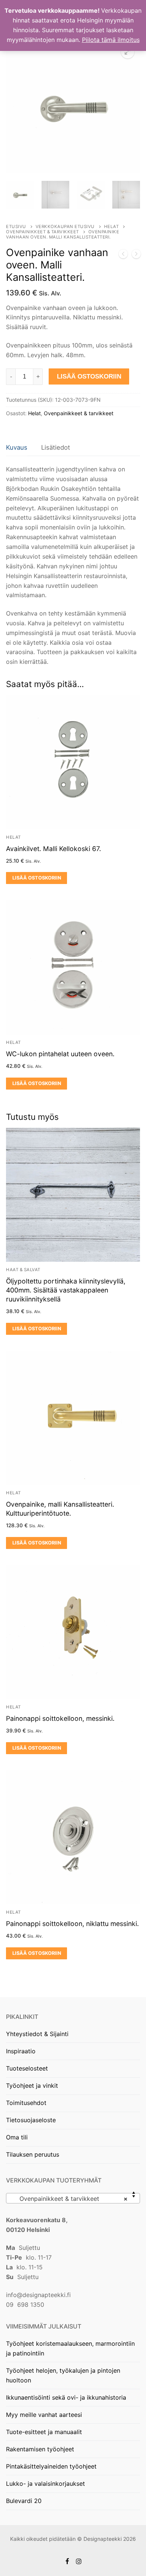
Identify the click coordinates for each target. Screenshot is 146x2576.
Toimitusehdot (26, 2103)
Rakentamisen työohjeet (40, 2449)
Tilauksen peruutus (33, 2154)
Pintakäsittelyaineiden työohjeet (51, 2466)
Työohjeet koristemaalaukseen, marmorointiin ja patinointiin (70, 2348)
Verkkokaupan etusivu (65, 227)
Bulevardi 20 (24, 2501)
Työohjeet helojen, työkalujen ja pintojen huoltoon (63, 2375)
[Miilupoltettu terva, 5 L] (136, 255)
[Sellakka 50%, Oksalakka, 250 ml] (123, 255)
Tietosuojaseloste (31, 2120)
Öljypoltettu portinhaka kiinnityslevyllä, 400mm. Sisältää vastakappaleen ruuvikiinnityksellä (66, 1290)
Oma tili (17, 2137)
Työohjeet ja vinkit (32, 2086)
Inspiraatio (21, 2051)
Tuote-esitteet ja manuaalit (44, 2432)
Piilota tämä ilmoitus (111, 40)
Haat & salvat (23, 1270)
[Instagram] (79, 2561)
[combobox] (73, 2198)
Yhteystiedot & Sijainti (37, 2034)
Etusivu (16, 227)
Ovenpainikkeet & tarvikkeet (42, 232)
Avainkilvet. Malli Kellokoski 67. (54, 849)
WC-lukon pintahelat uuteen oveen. (60, 1054)
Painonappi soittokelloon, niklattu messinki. (72, 1924)
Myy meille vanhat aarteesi (44, 2415)
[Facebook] (67, 2561)
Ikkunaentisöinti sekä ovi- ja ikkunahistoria (66, 2397)
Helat (112, 227)
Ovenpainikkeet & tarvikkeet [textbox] (71, 2199)
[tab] (17, 448)
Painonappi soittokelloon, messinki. (60, 1718)
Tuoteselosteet (27, 2068)
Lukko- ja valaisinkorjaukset (45, 2484)
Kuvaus (17, 447)
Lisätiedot (56, 447)
